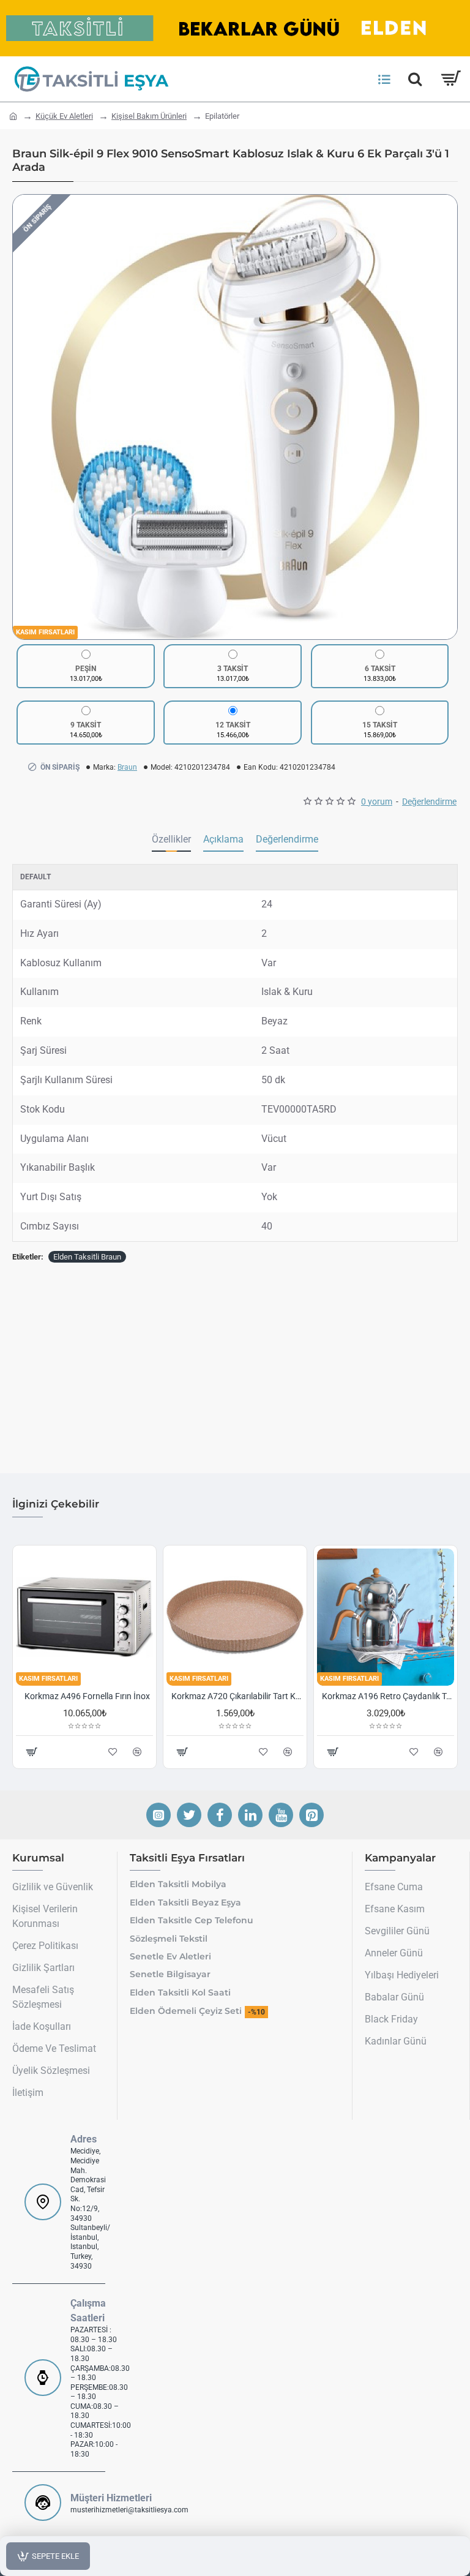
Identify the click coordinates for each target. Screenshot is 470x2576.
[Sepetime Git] (450, 79)
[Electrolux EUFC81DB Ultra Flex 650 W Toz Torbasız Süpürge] (84, 1617)
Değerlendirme (287, 839)
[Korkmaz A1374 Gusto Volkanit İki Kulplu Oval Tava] (235, 1617)
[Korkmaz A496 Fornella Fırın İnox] (386, 1617)
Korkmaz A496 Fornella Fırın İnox (388, 1696)
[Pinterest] (311, 1815)
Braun (127, 767)
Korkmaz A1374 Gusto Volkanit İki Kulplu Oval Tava (237, 1696)
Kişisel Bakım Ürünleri (149, 116)
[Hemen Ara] (415, 79)
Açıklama (223, 839)
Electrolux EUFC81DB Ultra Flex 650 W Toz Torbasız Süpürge (87, 1696)
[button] (25, 417)
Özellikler (171, 839)
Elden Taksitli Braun (87, 1257)
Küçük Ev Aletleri (64, 116)
